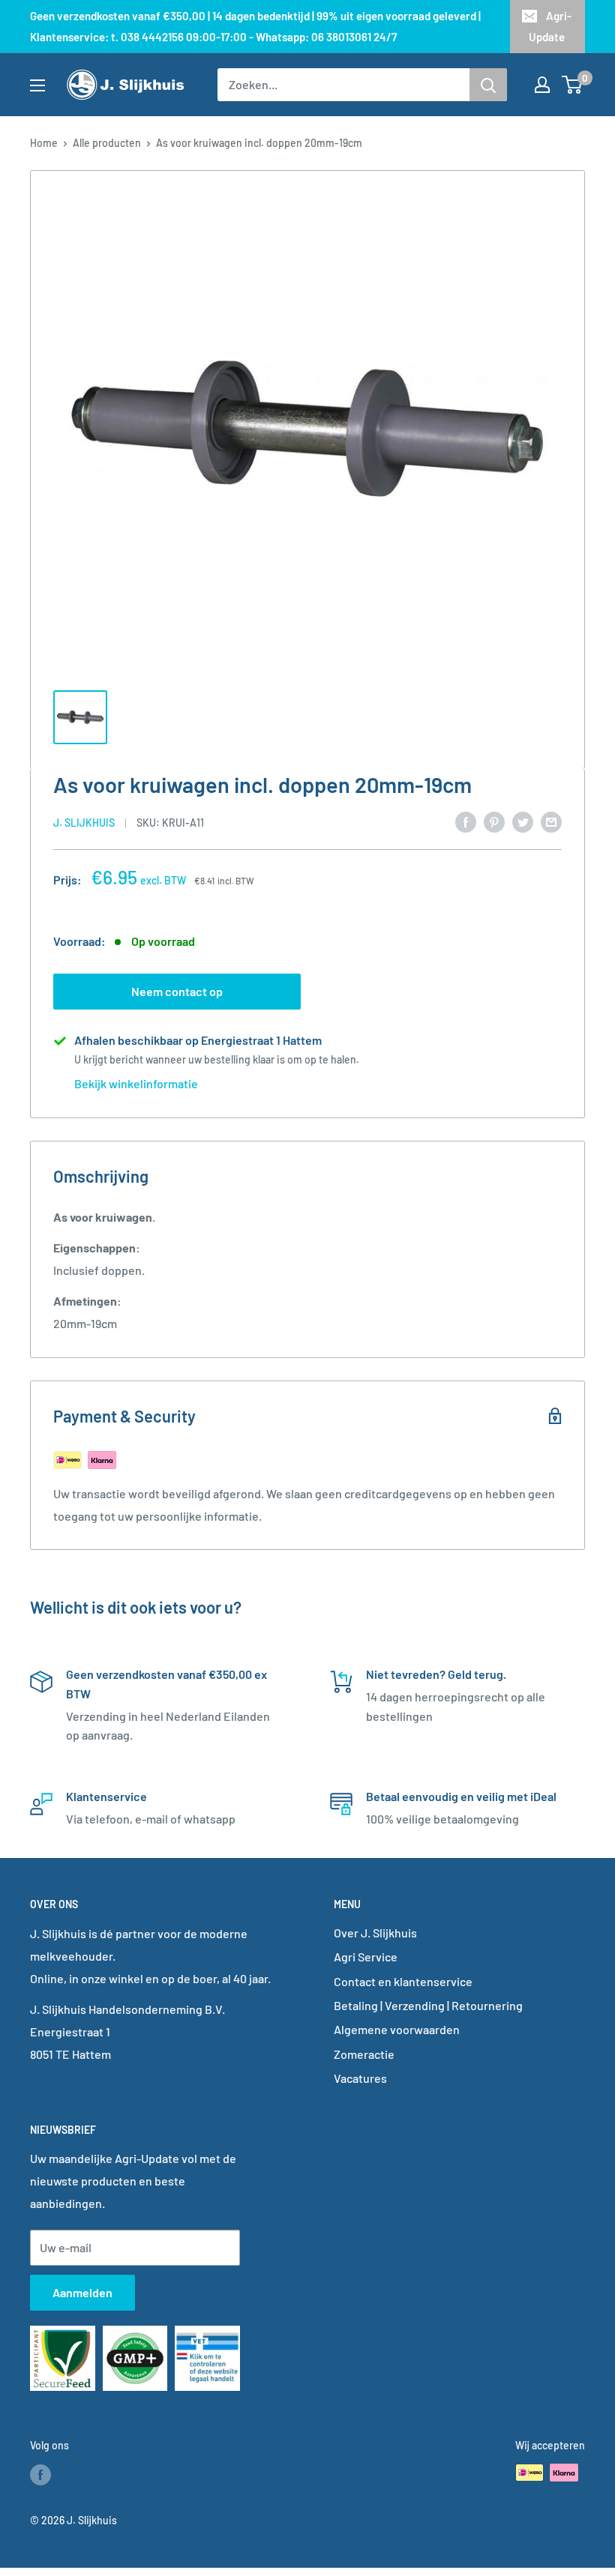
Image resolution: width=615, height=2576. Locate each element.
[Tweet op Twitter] (523, 821)
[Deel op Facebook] (466, 821)
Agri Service (366, 1957)
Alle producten (107, 143)
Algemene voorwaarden (397, 2029)
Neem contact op (177, 991)
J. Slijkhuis (84, 823)
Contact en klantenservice (403, 1981)
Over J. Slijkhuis (375, 1933)
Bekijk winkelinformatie (136, 1083)
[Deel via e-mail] (551, 821)
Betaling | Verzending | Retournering (428, 2005)
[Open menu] (37, 85)
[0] (573, 85)
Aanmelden (82, 2292)
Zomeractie (364, 2054)
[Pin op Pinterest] (494, 821)
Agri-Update (550, 26)
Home (44, 143)
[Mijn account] (542, 85)
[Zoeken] (488, 85)
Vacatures (360, 2078)
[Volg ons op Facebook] (40, 2474)
